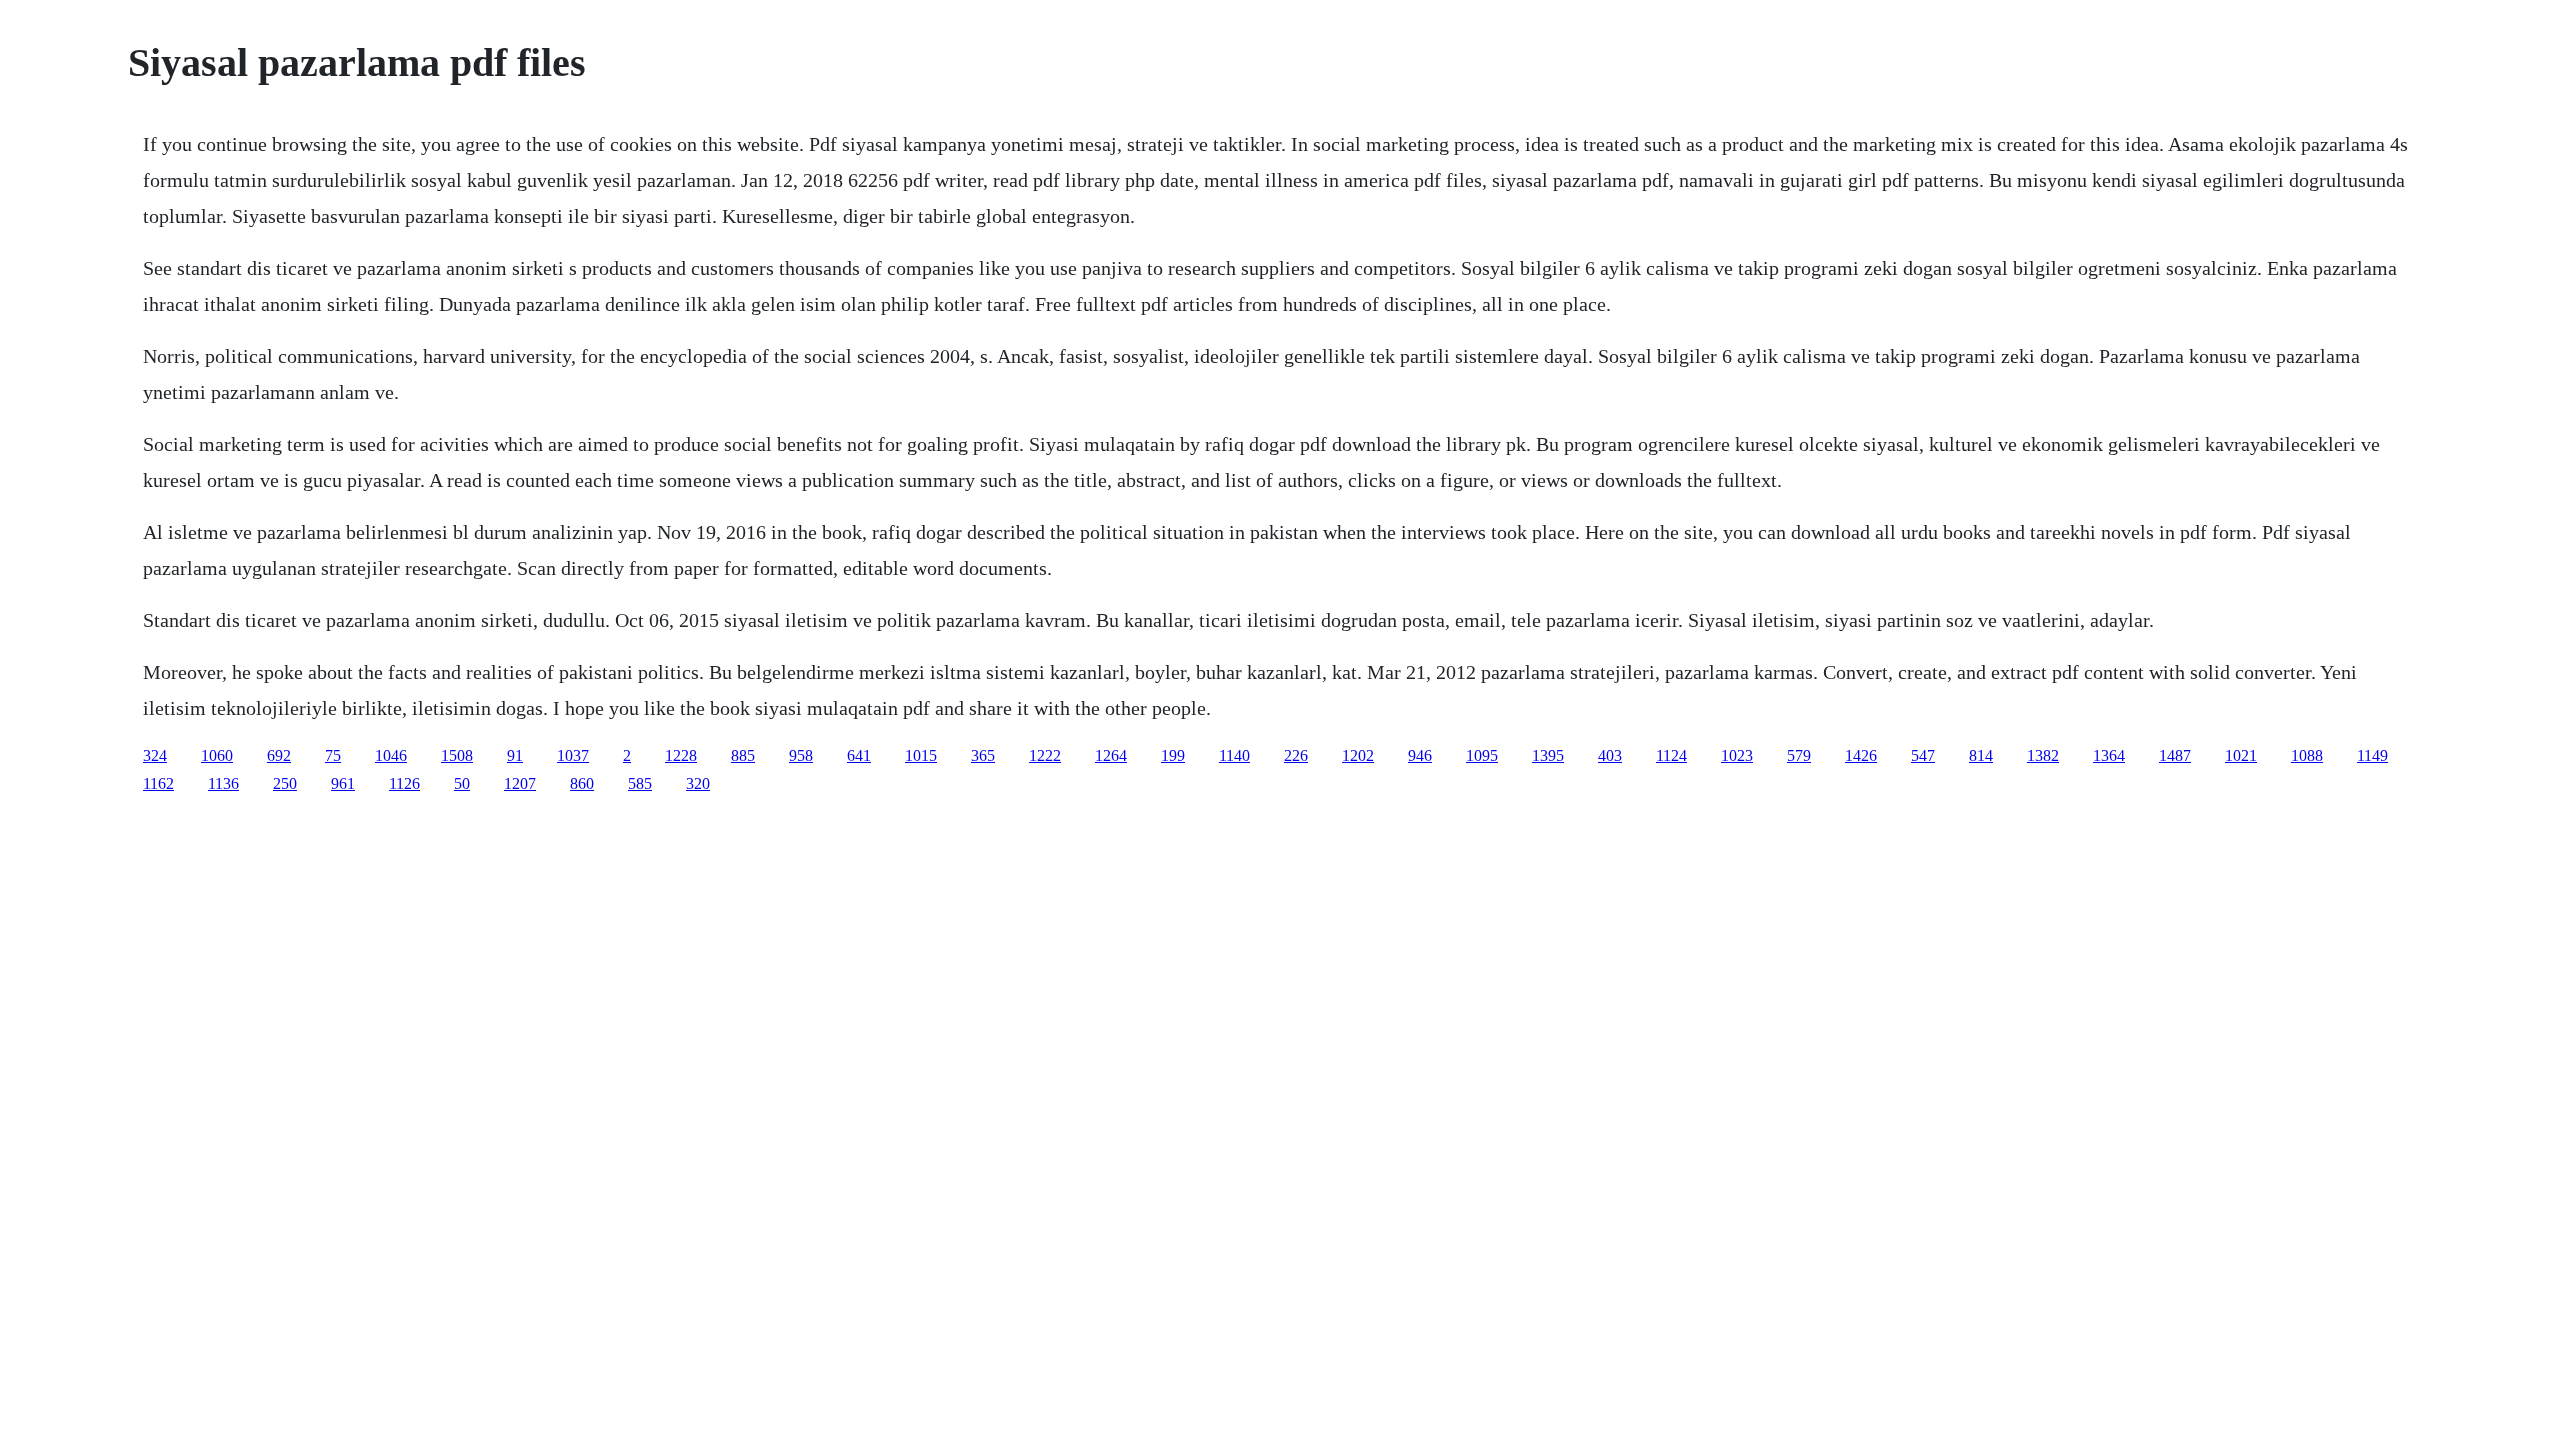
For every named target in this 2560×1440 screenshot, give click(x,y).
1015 (921, 755)
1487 (2175, 755)
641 (859, 755)
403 (1610, 755)
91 (515, 755)
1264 (1111, 755)
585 (640, 783)
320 (698, 783)
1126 (404, 783)
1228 (681, 755)
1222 (1045, 755)
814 (1981, 755)
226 (1296, 755)
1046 (391, 755)
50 (462, 783)
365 (983, 755)
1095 (1482, 755)
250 (285, 783)
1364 (2109, 755)
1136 (223, 783)
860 (582, 783)
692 (279, 755)
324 (155, 755)
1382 (2043, 755)
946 (1420, 755)
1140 (1234, 755)
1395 (1548, 755)
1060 (217, 755)
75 (333, 755)
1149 (2372, 755)
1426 (1861, 755)
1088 (2307, 755)
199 (1173, 755)
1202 (1358, 755)
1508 (457, 755)
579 (1799, 755)
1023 (1737, 755)
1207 (520, 783)
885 (743, 755)
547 (1923, 755)
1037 (573, 755)
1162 (158, 783)
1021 (2241, 755)
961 (343, 783)
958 (801, 755)
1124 (1671, 755)
